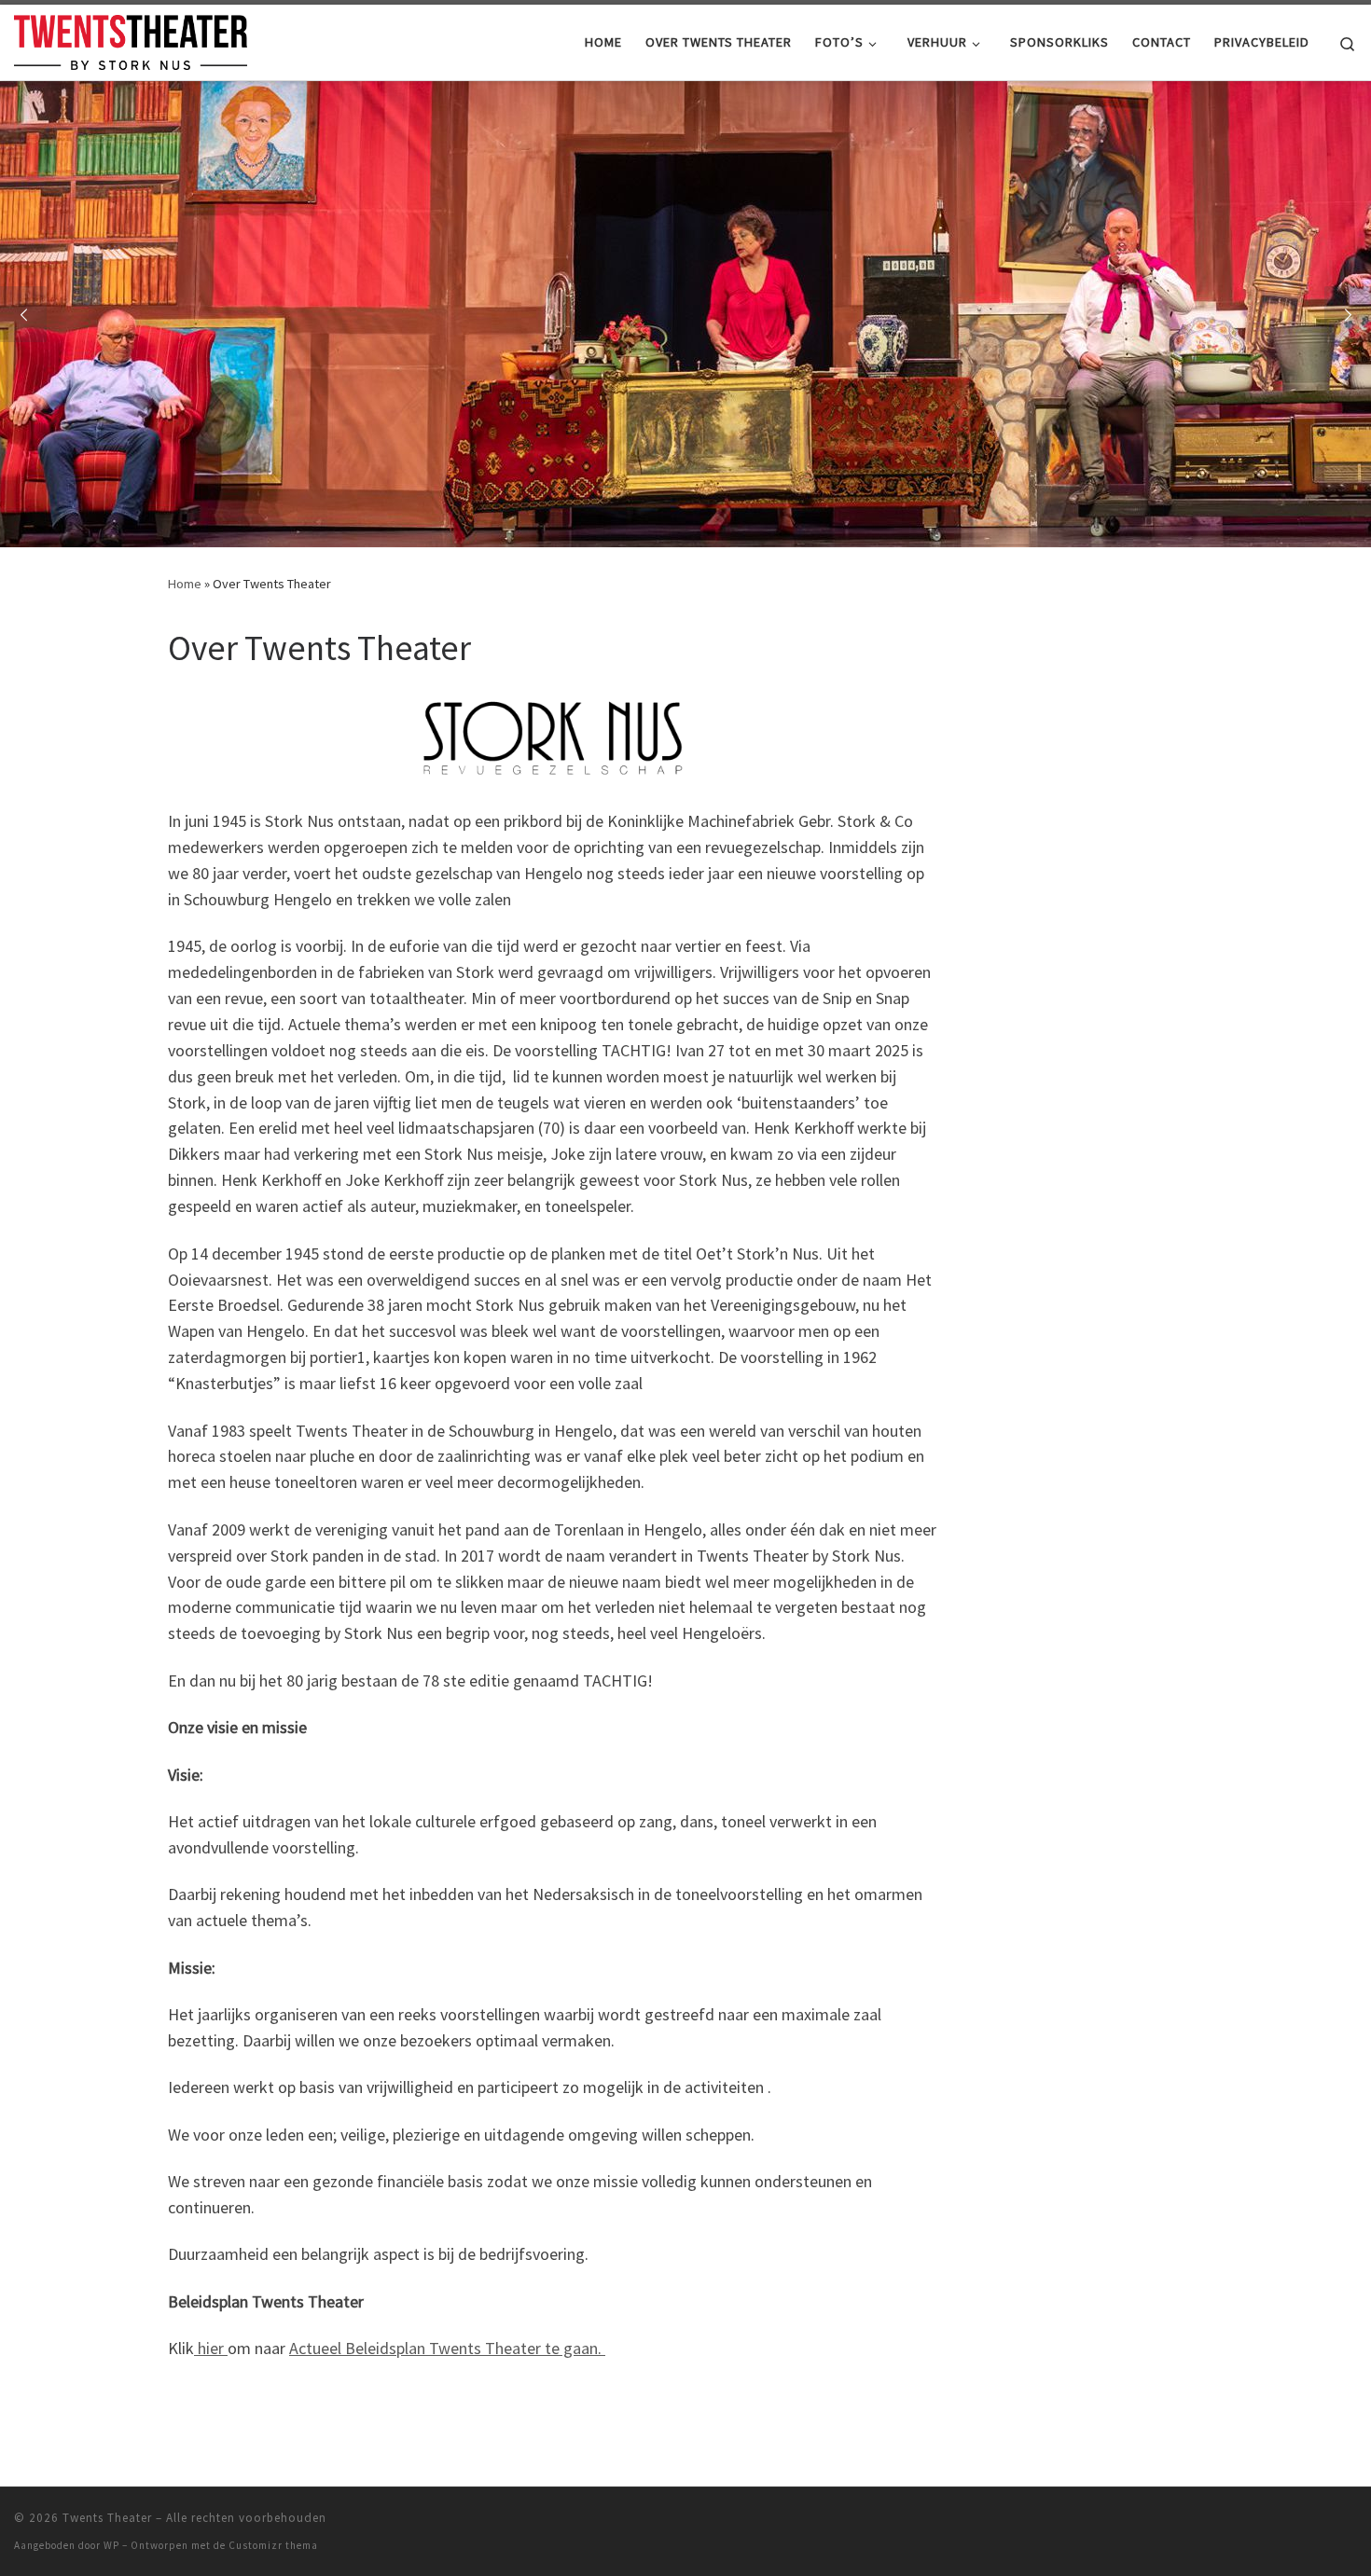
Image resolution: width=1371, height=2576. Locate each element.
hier (211, 2348)
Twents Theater (107, 2518)
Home (185, 584)
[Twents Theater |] (131, 39)
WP (111, 2545)
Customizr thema (273, 2545)
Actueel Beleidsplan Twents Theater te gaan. (447, 2348)
